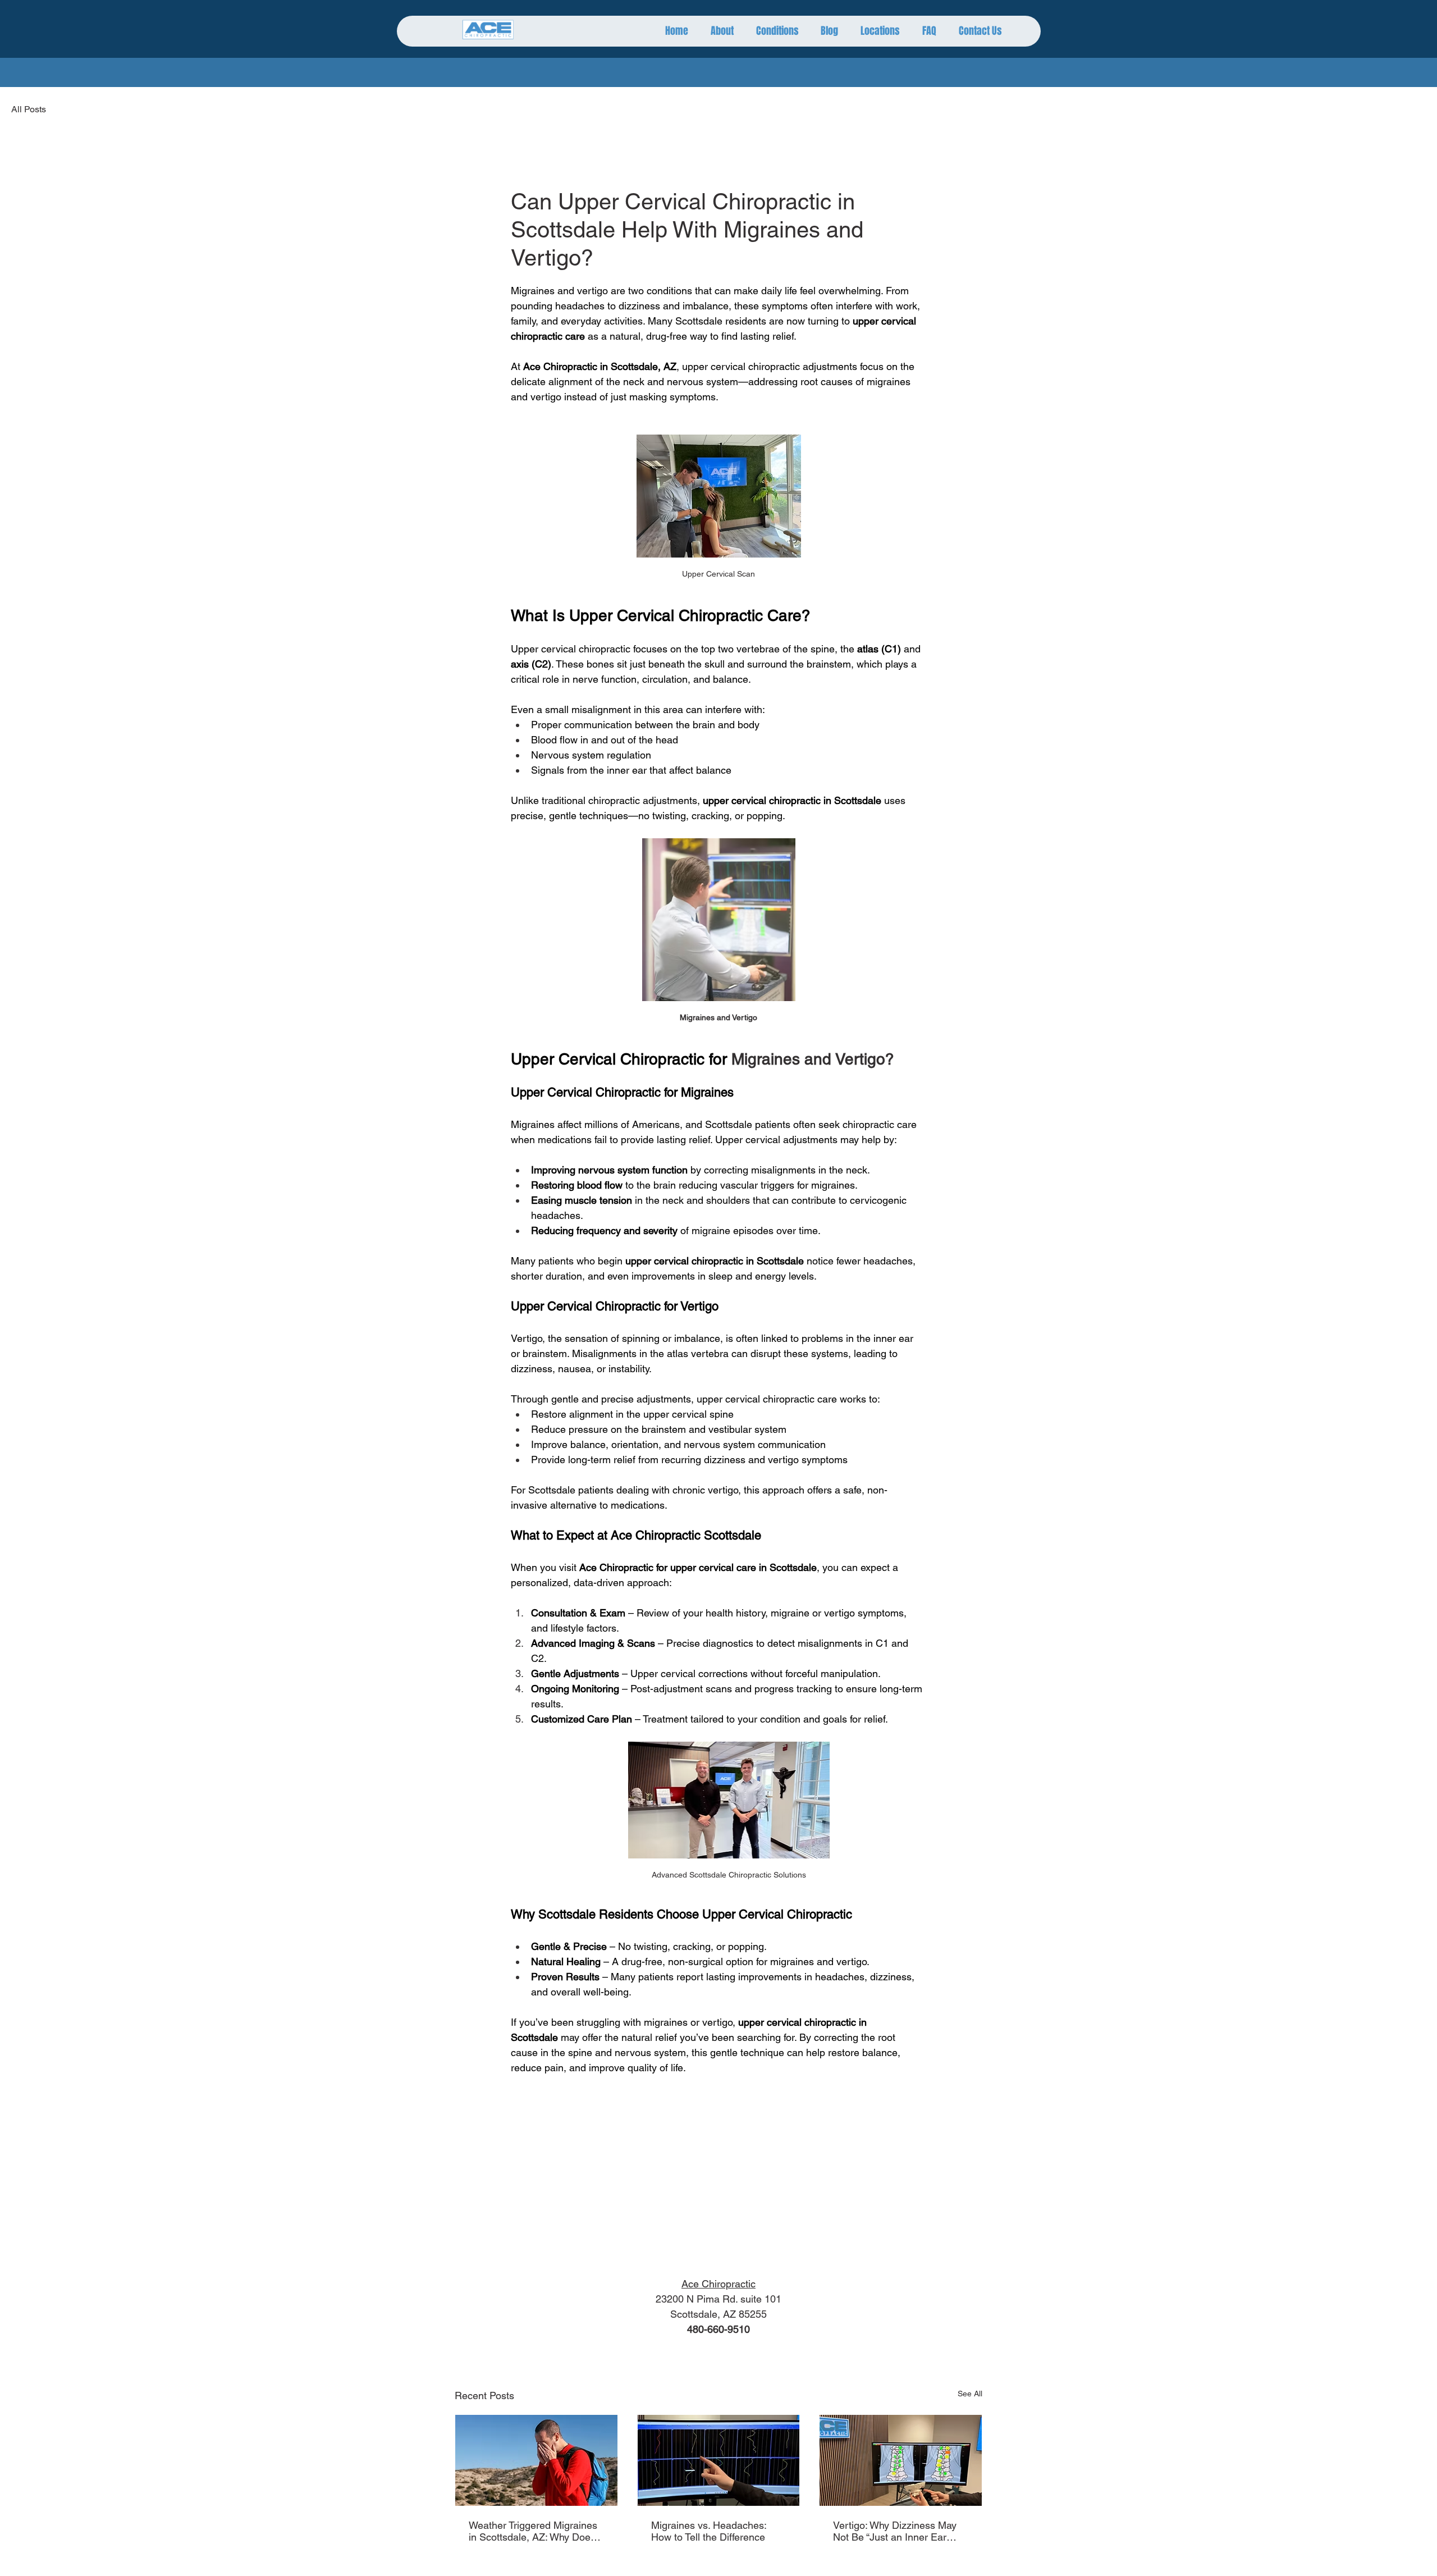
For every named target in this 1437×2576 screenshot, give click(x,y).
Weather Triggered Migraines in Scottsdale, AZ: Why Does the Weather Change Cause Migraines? (533, 2531)
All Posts (29, 109)
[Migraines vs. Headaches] (719, 2460)
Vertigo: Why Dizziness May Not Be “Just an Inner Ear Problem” (895, 2531)
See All (970, 2394)
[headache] (536, 2460)
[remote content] (718, 2176)
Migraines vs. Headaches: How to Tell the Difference (709, 2531)
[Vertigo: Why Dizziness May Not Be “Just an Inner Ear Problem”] (901, 2460)
